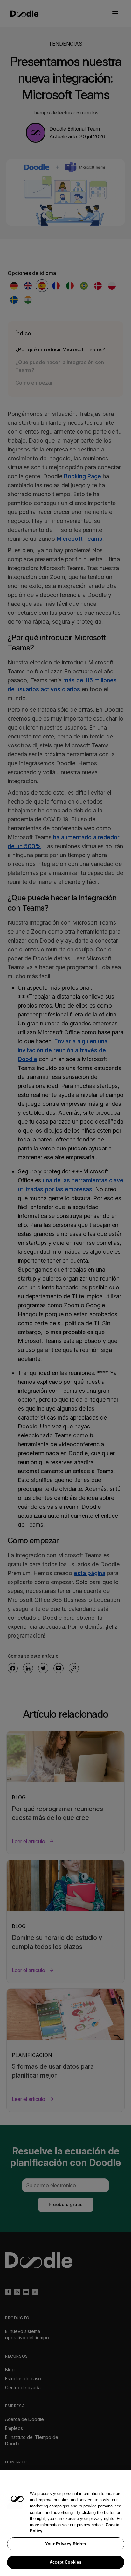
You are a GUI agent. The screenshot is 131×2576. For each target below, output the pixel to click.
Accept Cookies (65, 2562)
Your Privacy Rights (66, 2544)
